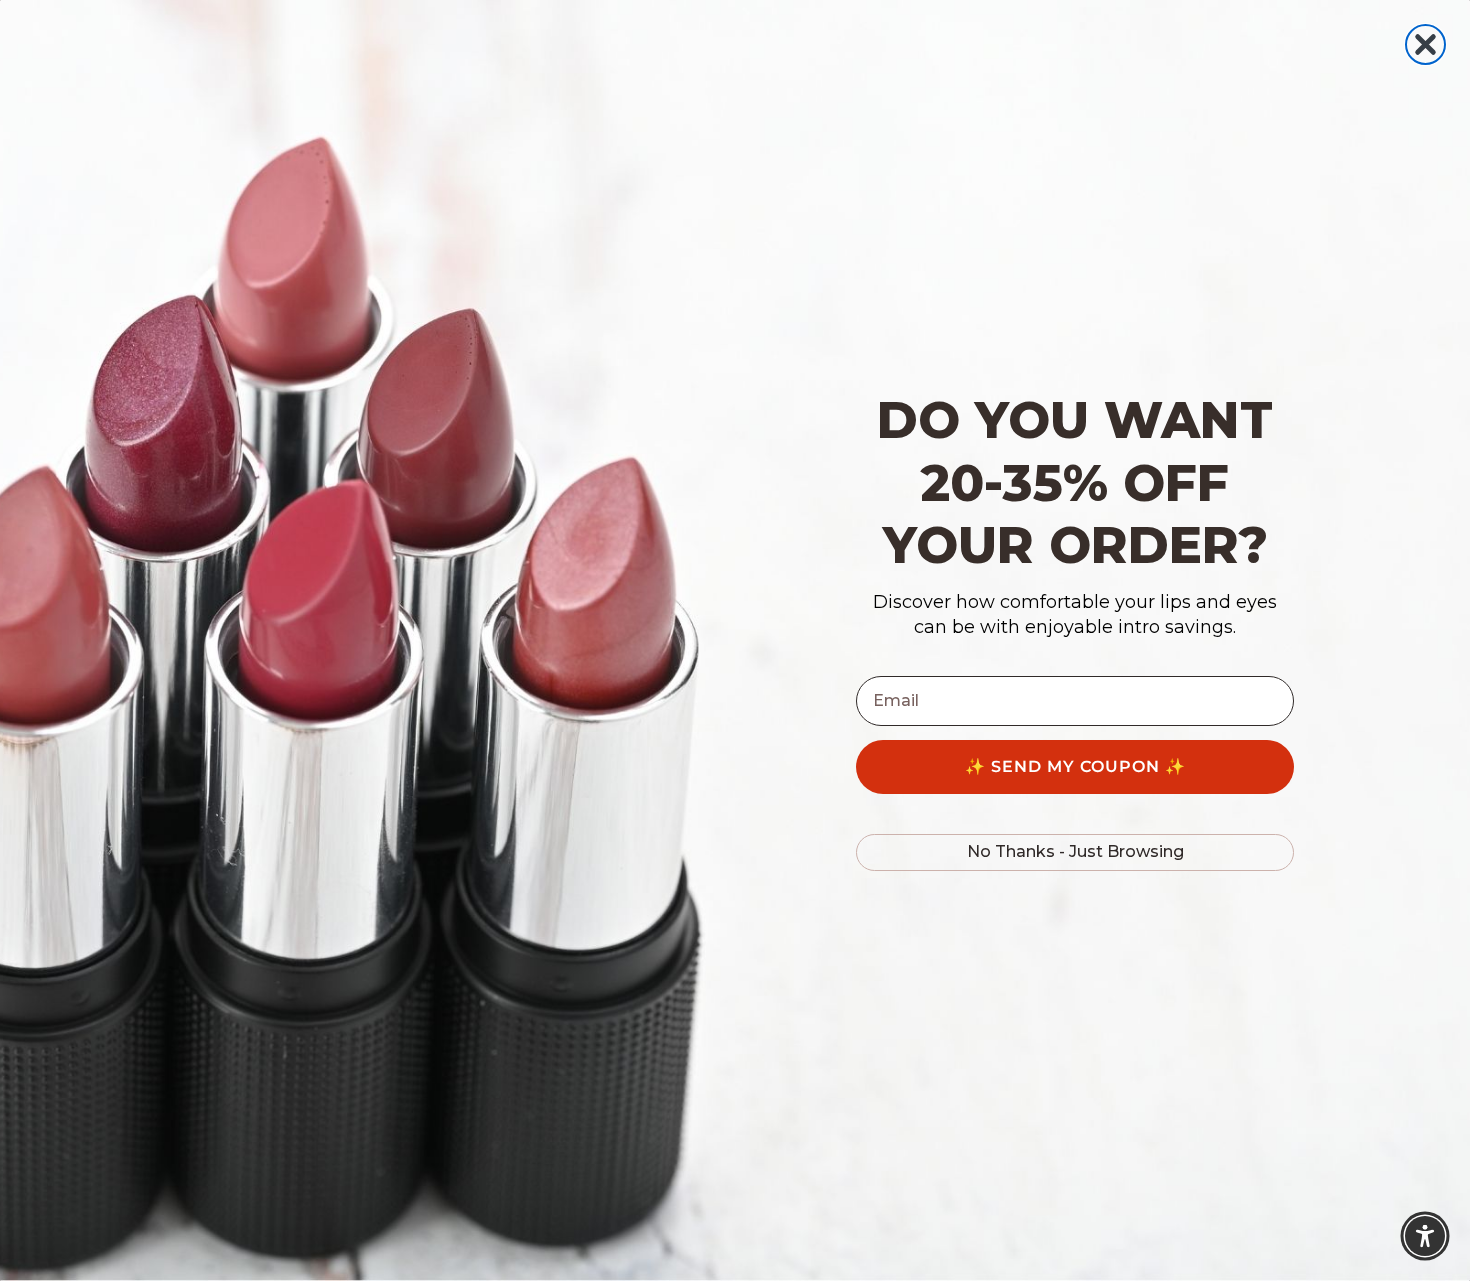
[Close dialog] (1425, 44)
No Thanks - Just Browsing (1075, 851)
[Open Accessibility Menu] (1425, 1236)
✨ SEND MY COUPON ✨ (1075, 766)
